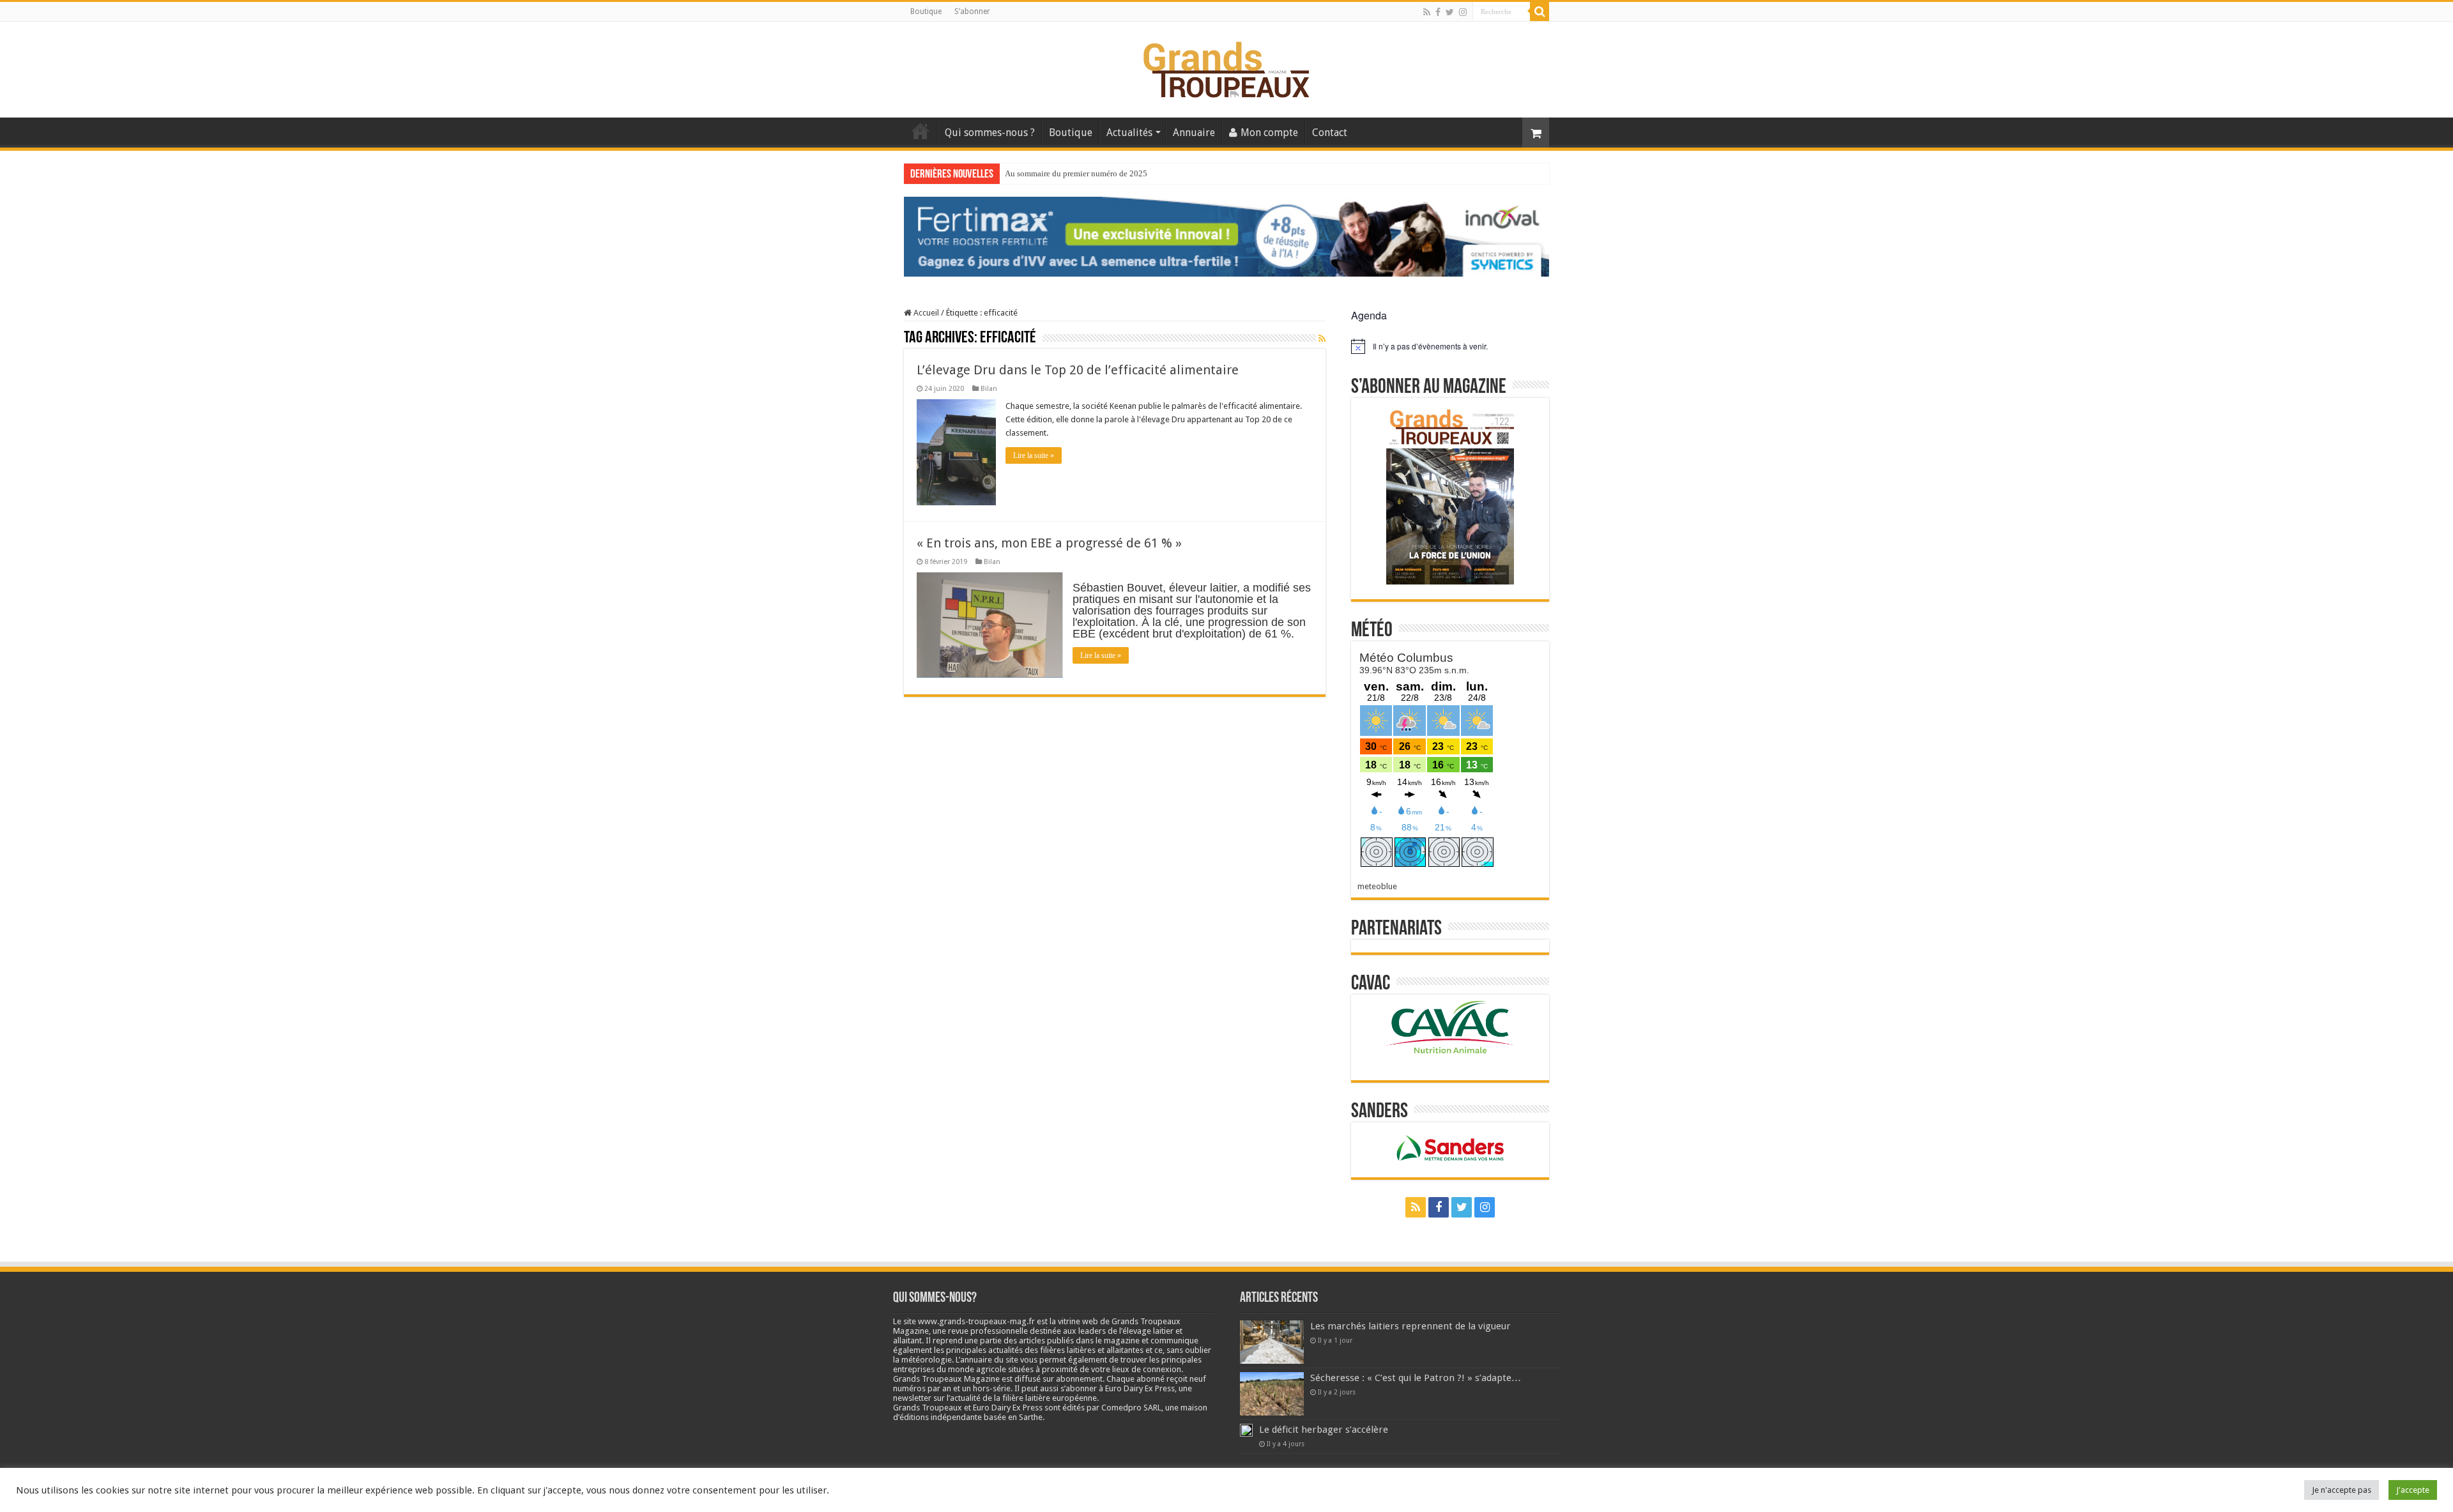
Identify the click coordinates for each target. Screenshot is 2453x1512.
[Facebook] (1438, 12)
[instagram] (1463, 12)
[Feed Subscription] (1322, 339)
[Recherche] (1540, 11)
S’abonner (972, 11)
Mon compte (1269, 133)
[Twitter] (1450, 12)
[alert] (1450, 346)
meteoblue (1377, 886)
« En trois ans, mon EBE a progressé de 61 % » (1049, 543)
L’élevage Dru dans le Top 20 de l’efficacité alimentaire (1078, 370)
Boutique (926, 11)
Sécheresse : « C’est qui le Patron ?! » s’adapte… (1416, 1378)
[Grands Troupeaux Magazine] (1227, 67)
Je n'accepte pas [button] (2342, 1490)
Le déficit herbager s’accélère (1324, 1430)
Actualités (1129, 133)
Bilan (989, 389)
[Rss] (1427, 12)
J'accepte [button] (2413, 1490)
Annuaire (1194, 133)
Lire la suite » (1034, 455)
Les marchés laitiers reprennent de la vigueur (1410, 1326)
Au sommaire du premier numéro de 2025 (1076, 173)
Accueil (921, 131)
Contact (1330, 133)
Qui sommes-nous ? (990, 133)
